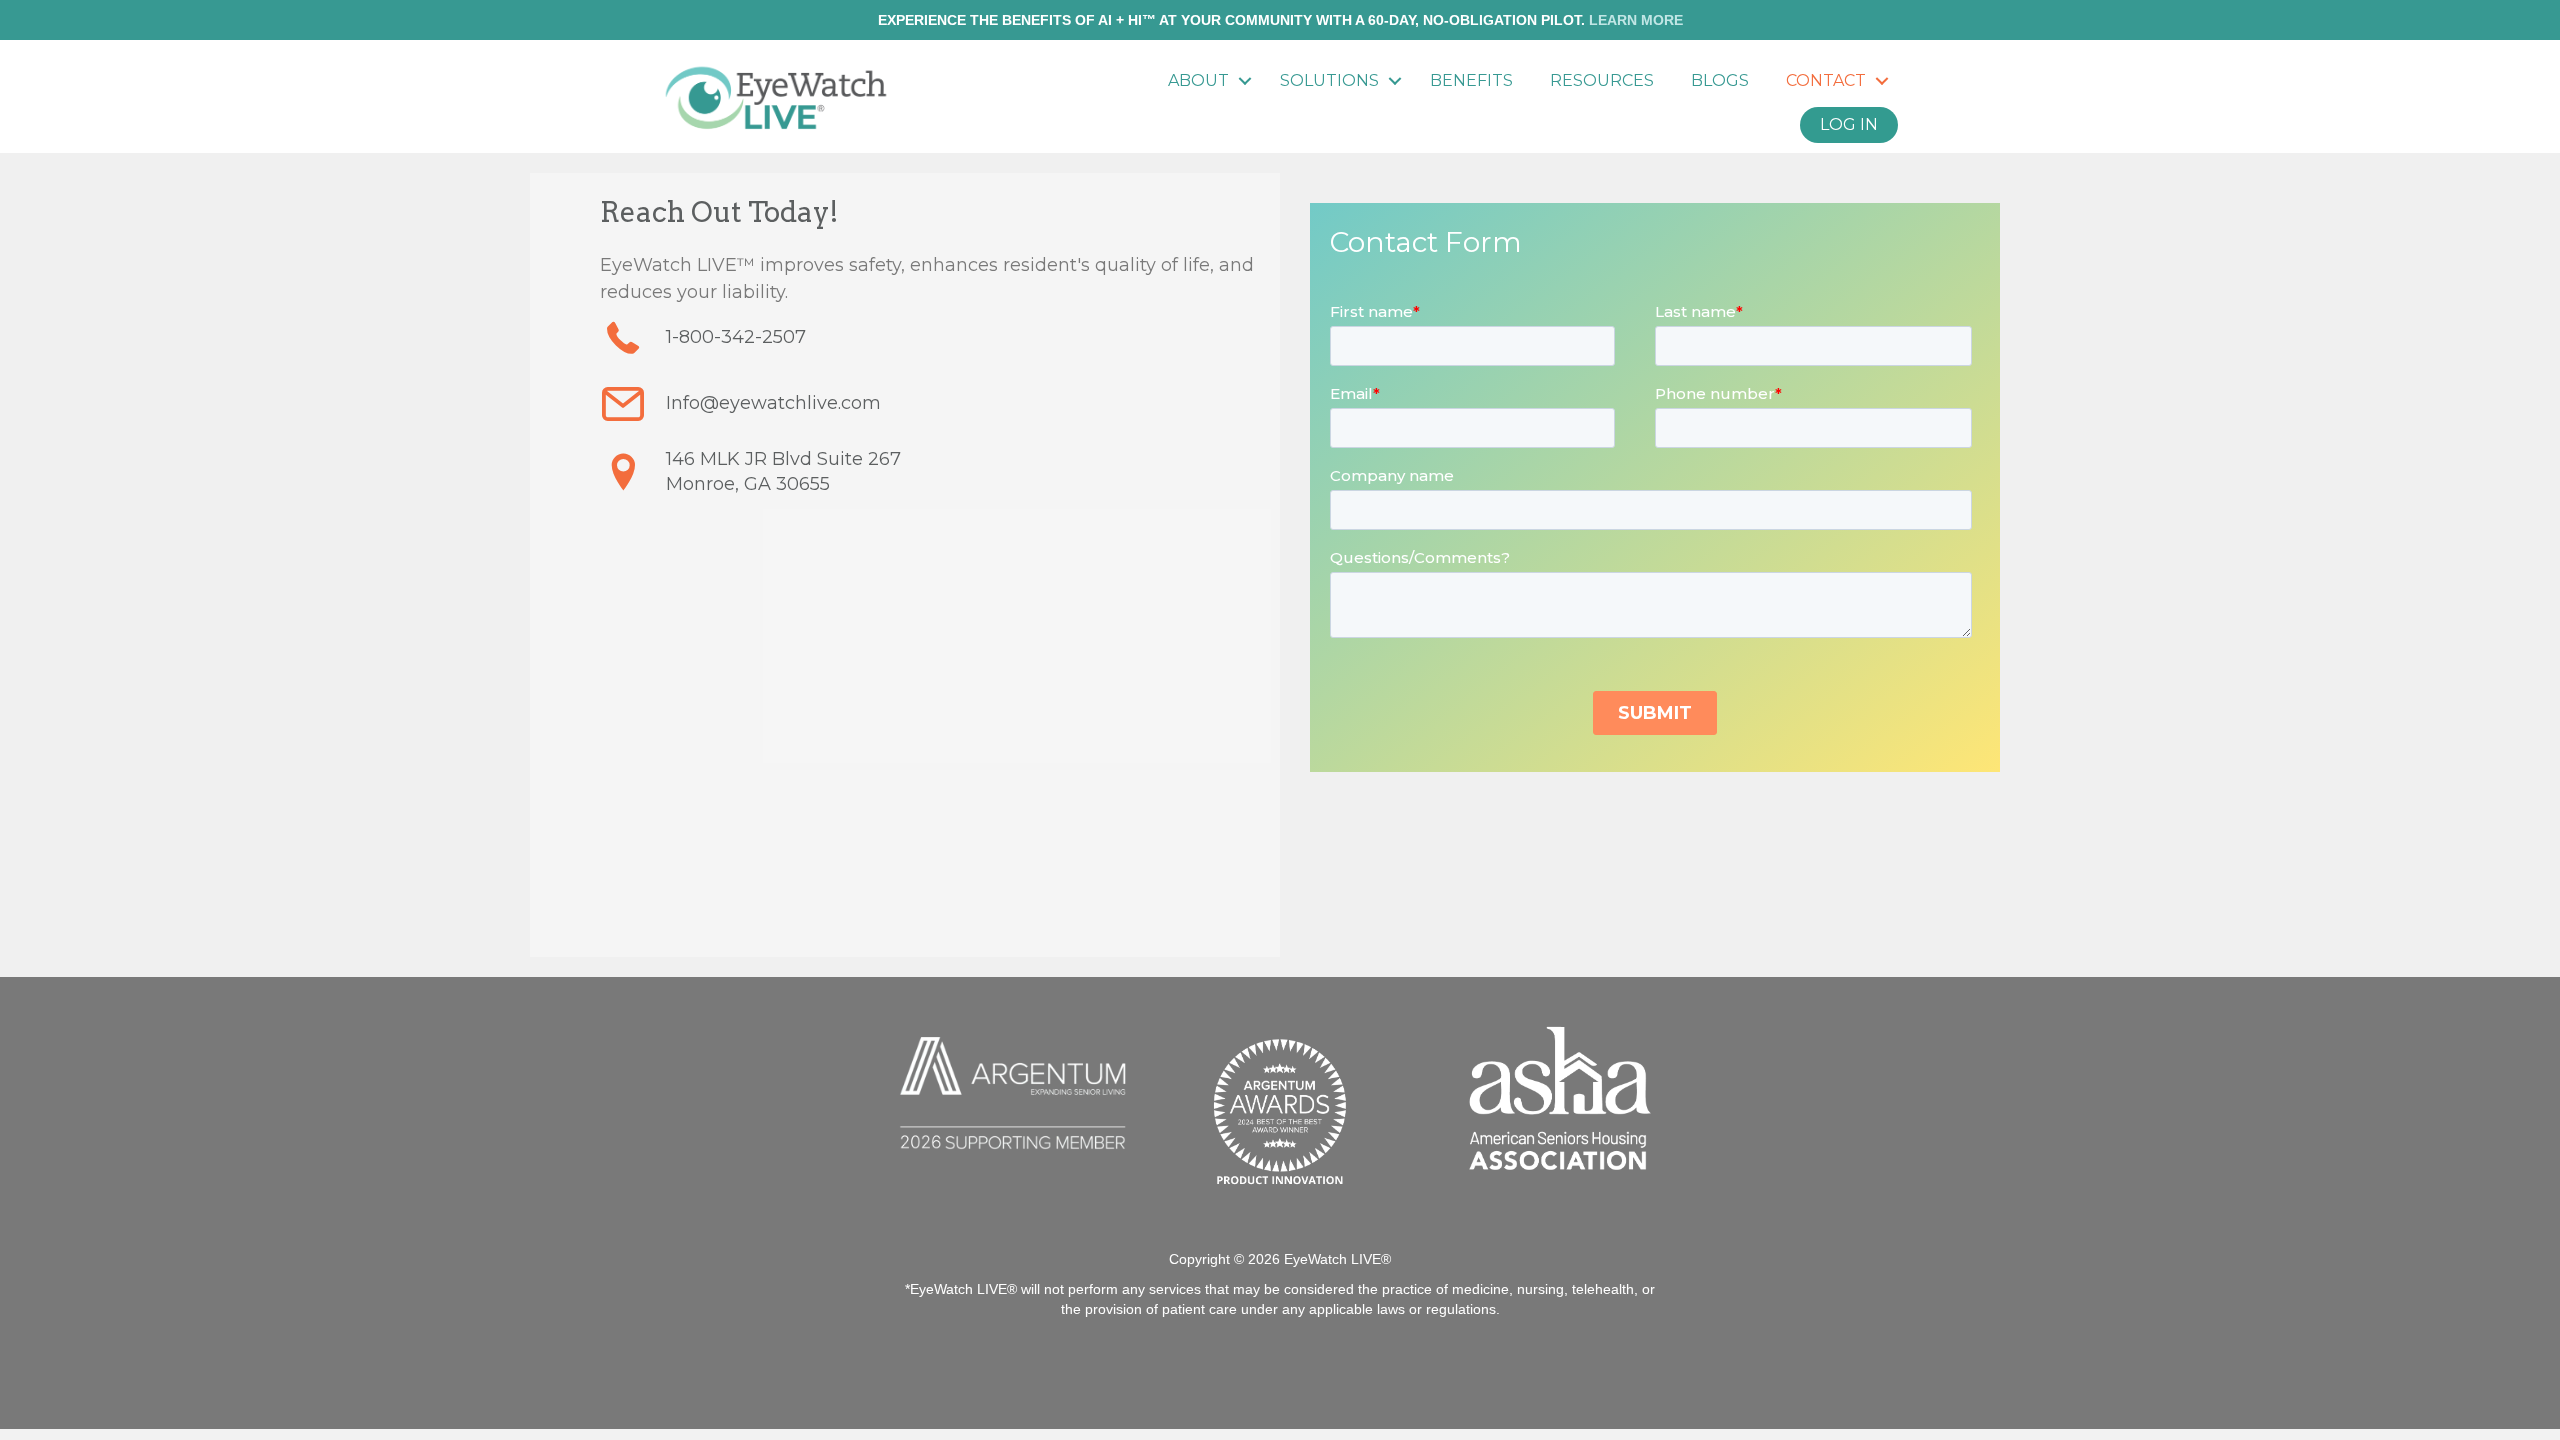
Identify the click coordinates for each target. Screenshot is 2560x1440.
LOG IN (1849, 124)
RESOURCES (1602, 80)
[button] (1245, 81)
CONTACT (1826, 80)
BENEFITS (1471, 80)
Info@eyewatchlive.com (773, 403)
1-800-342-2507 (736, 337)
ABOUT (1198, 80)
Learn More (1636, 20)
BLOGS (1720, 80)
